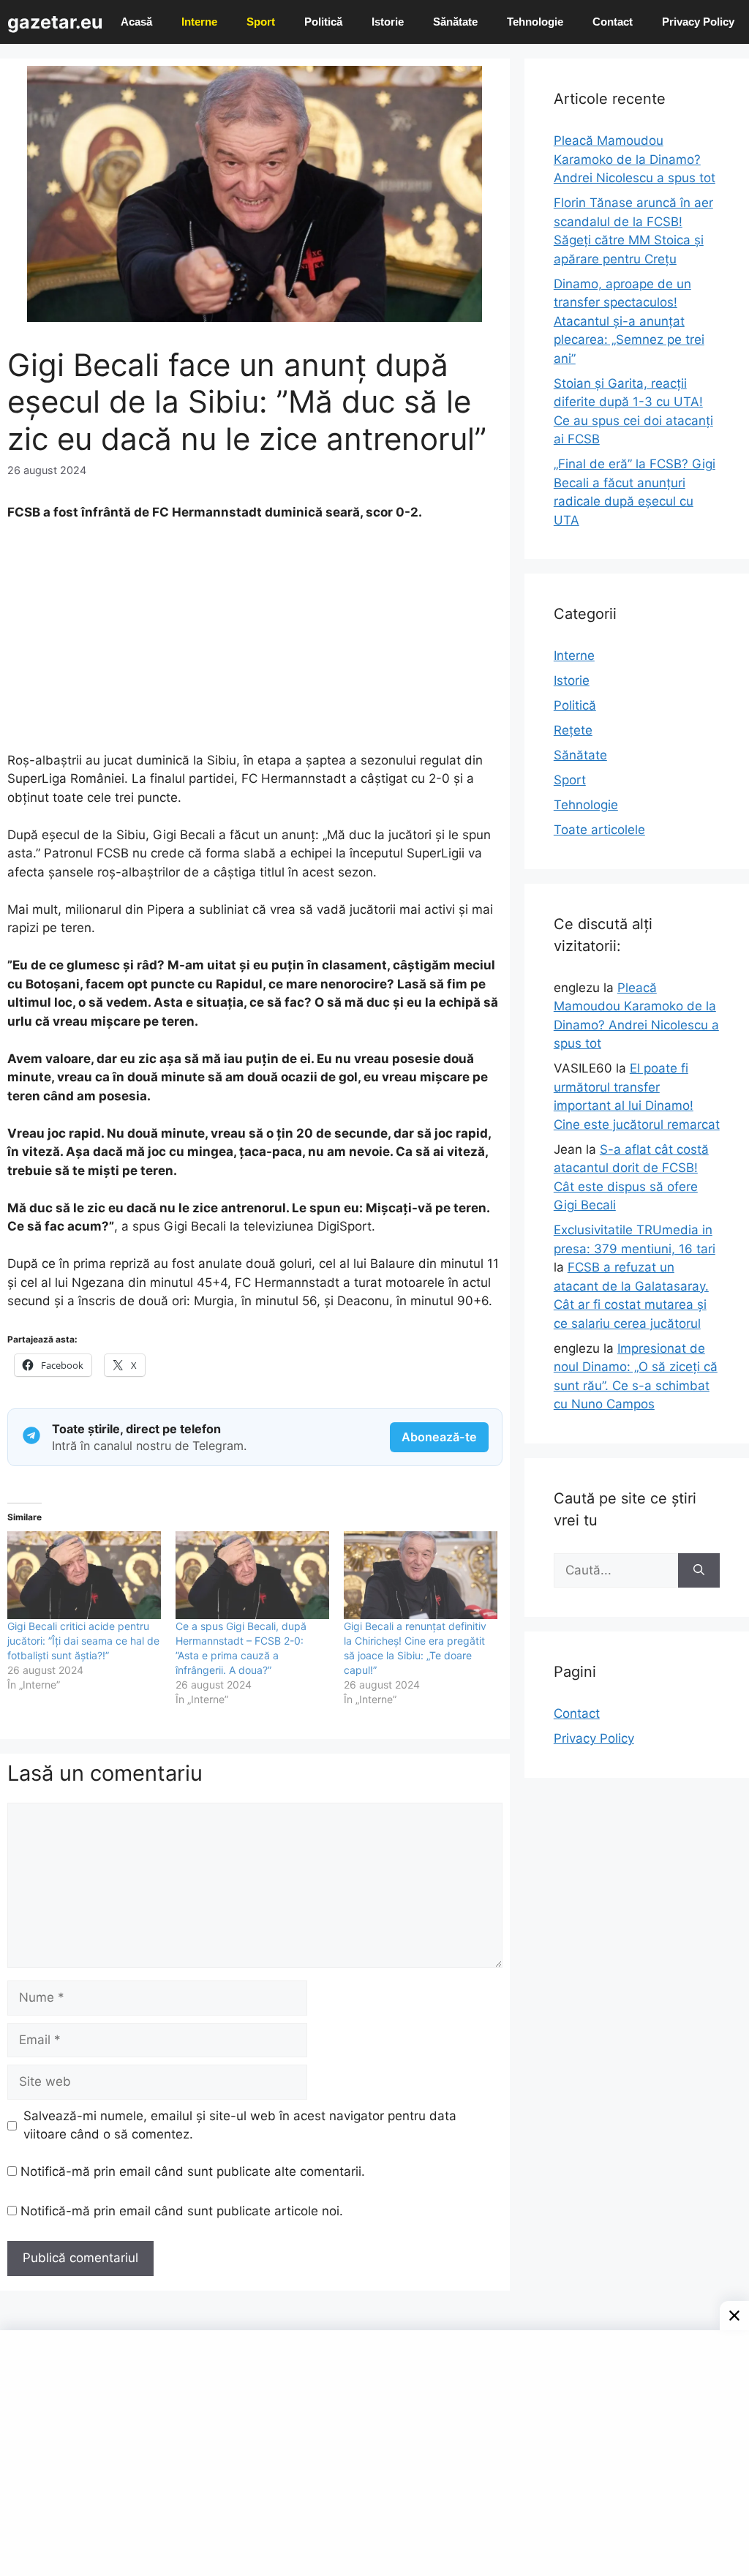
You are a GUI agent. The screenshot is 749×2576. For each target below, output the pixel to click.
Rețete (573, 730)
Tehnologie (535, 22)
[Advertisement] (255, 643)
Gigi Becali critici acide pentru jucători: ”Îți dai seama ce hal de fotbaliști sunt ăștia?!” (83, 1641)
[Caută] (699, 1571)
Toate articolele (599, 830)
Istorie (388, 22)
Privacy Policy (698, 22)
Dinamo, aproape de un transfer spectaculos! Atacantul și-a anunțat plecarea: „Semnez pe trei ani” (629, 321)
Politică (323, 22)
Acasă (136, 22)
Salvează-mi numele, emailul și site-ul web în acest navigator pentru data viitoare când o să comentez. (240, 2125)
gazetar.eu (55, 22)
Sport (261, 22)
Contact (613, 22)
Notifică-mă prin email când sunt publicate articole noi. (182, 2211)
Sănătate (455, 22)
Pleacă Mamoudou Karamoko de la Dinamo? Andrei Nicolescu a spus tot (635, 159)
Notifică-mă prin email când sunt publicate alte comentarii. (193, 2171)
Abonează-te (439, 1437)
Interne (199, 22)
